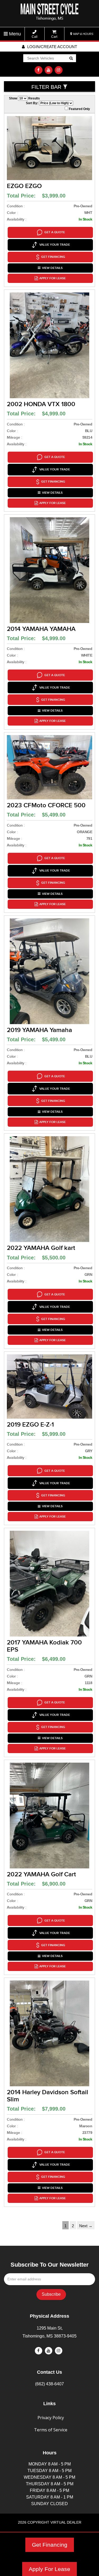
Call (35, 37)
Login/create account (52, 47)
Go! (71, 59)
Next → (86, 2226)
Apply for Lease (53, 278)
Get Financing (50, 2545)
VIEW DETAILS (52, 268)
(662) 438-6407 (49, 2384)
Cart (54, 37)
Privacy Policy (51, 2418)
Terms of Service (51, 2430)
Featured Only (79, 109)
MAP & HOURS (83, 34)
